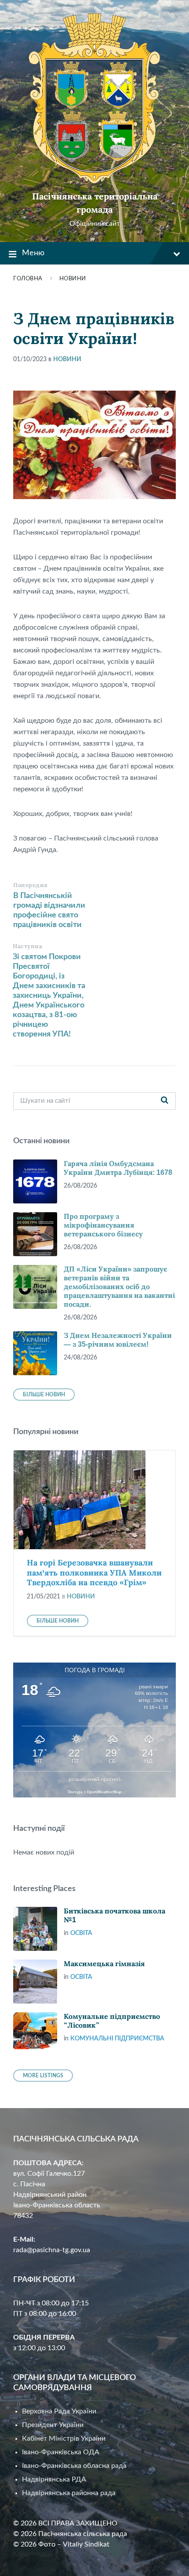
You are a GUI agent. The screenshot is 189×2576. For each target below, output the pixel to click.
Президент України (53, 2425)
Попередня (31, 885)
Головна (28, 279)
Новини (73, 279)
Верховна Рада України (59, 2411)
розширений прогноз (94, 1779)
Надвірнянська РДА (54, 2479)
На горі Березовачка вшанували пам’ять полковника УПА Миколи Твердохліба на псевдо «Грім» (94, 1573)
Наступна (27, 946)
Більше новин (44, 1395)
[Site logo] (94, 181)
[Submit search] (164, 1101)
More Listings (43, 2076)
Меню (33, 253)
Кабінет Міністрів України (64, 2438)
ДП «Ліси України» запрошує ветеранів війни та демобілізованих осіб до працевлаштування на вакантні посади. (119, 1287)
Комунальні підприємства (117, 2039)
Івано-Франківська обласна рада (74, 2466)
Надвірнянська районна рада (69, 2493)
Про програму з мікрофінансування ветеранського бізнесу (103, 1225)
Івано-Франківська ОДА (61, 2452)
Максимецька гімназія (104, 1964)
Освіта (81, 1933)
